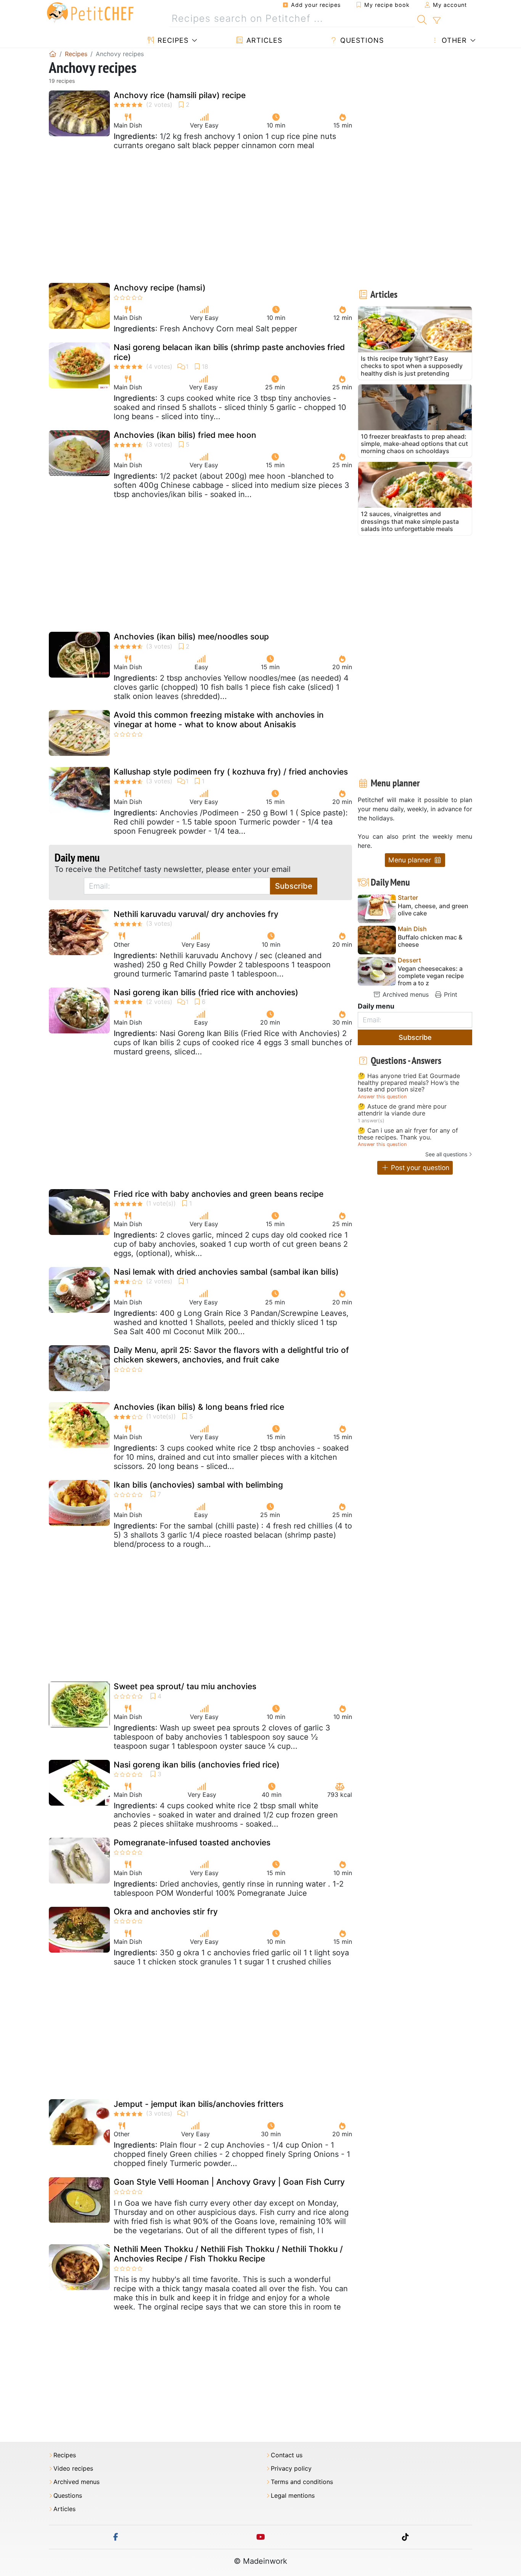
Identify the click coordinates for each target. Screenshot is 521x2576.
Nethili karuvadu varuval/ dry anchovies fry (196, 914)
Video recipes (73, 2469)
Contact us (287, 2455)
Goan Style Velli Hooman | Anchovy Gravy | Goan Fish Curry (229, 2182)
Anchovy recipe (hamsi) (160, 288)
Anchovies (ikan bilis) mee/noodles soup (191, 637)
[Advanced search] (437, 21)
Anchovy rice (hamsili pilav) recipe (180, 95)
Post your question (419, 1168)
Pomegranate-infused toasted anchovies (192, 1842)
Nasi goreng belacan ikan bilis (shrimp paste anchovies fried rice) (229, 352)
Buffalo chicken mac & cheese (430, 941)
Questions (361, 40)
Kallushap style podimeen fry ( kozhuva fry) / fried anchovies (231, 772)
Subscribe (294, 886)
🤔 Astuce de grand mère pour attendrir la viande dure (402, 1110)
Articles (263, 40)
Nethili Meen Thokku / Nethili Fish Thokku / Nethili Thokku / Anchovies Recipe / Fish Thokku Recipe (228, 2254)
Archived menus (405, 994)
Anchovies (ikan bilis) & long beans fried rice (199, 1407)
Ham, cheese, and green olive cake (433, 910)
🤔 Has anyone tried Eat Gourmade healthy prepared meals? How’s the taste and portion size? (409, 1083)
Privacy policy (291, 2469)
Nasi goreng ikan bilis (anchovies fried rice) (197, 1765)
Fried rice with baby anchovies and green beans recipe (219, 1194)
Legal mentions (293, 2496)
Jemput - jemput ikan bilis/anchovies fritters (199, 2104)
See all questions (446, 1154)
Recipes (172, 40)
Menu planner (411, 860)
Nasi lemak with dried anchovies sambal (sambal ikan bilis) (226, 1272)
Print (450, 994)
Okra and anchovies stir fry (166, 1912)
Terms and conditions (302, 2482)
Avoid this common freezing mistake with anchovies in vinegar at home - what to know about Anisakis (219, 720)
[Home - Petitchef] (53, 54)
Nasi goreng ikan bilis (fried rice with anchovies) (206, 992)
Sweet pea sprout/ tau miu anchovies (185, 1686)
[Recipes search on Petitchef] (422, 19)
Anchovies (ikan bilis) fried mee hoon (185, 435)
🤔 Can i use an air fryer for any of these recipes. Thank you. (408, 1134)
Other (453, 40)
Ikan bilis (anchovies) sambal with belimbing (198, 1485)
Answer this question (382, 1097)
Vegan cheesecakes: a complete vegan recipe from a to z (431, 976)
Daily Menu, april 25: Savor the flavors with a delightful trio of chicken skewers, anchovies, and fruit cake (231, 1355)
